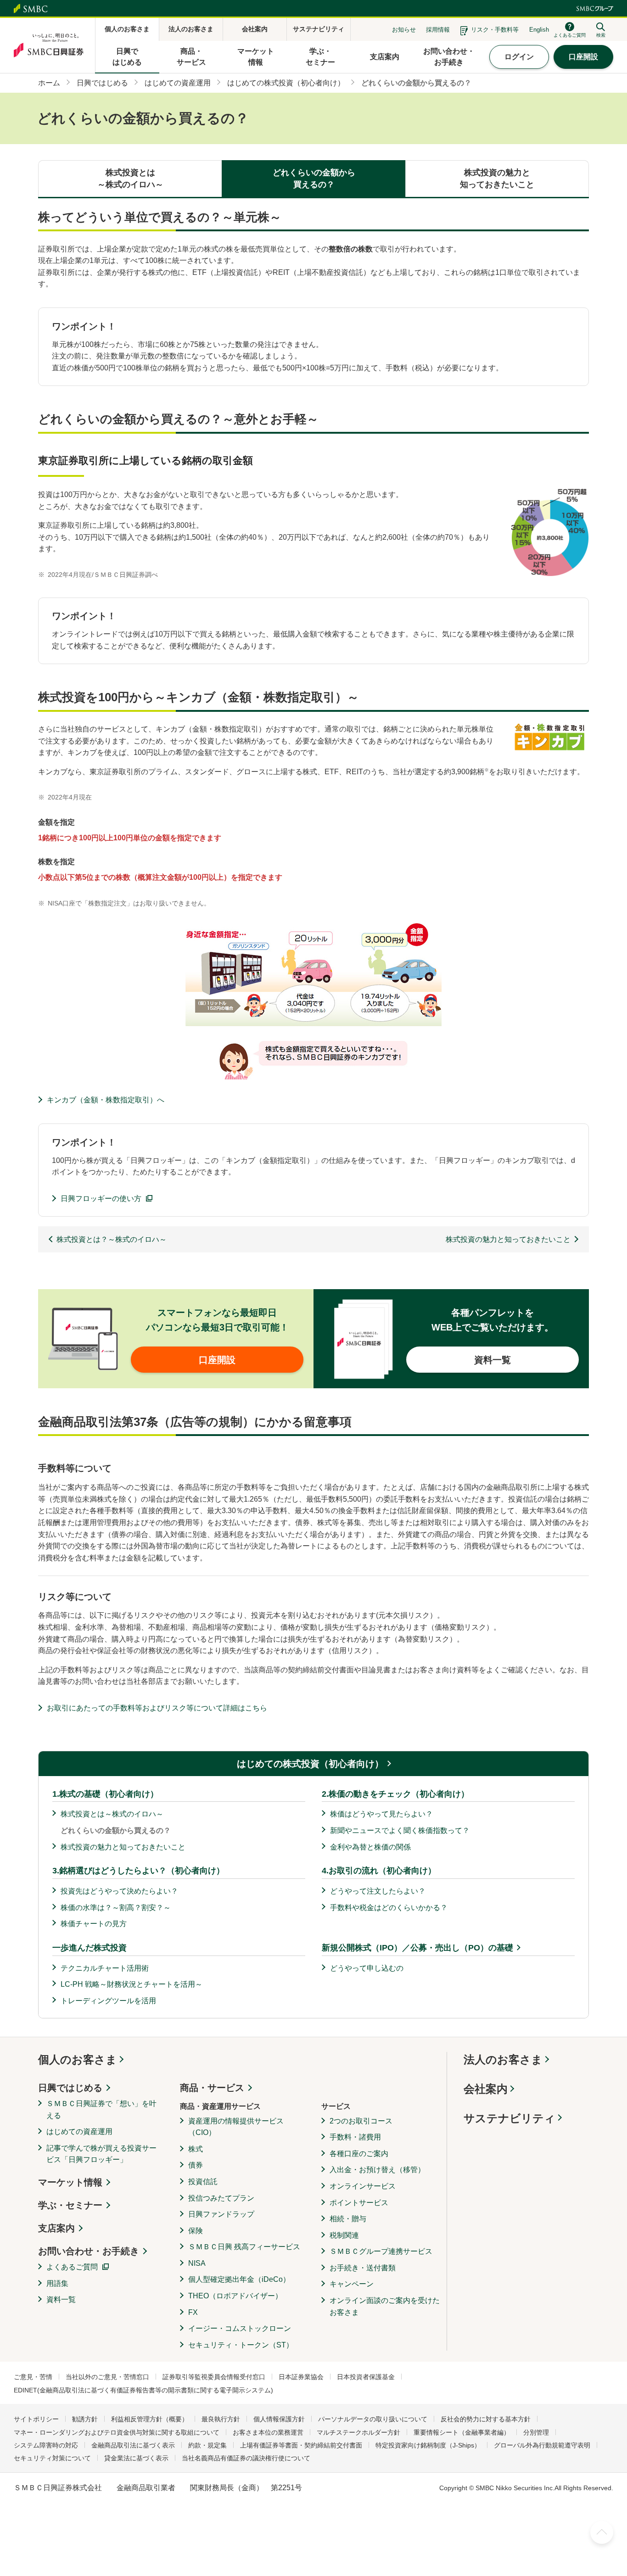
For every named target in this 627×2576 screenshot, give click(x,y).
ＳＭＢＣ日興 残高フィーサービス (244, 2247)
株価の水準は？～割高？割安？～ (116, 1908)
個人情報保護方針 (279, 2419)
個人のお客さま (78, 2059)
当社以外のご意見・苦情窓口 (107, 2377)
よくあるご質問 (72, 2267)
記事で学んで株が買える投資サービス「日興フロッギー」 (101, 2154)
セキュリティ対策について (52, 2458)
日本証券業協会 (301, 2377)
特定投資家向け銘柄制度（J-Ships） (428, 2445)
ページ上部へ (602, 2532)
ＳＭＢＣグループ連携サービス (381, 2251)
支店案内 (56, 2228)
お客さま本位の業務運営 (268, 2432)
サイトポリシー (36, 2419)
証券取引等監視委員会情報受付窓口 (214, 2377)
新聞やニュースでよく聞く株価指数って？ (400, 1830)
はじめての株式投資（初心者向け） (310, 1764)
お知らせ (404, 30)
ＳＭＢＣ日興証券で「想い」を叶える (101, 2109)
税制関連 (344, 2235)
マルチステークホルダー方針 (358, 2432)
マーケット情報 (70, 2182)
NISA (197, 2263)
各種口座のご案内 (359, 2154)
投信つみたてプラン (221, 2198)
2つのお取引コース (361, 2121)
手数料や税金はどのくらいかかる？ (389, 1908)
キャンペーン (352, 2284)
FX (193, 2312)
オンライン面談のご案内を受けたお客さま (385, 2306)
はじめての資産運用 (79, 2132)
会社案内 (486, 2089)
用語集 (57, 2283)
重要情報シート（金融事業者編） (462, 2432)
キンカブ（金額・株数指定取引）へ (106, 1100)
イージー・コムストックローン (240, 2328)
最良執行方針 (221, 2419)
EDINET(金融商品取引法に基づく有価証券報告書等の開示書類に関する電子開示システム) (143, 2390)
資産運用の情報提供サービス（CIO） (236, 2127)
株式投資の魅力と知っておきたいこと (123, 1847)
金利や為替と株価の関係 (370, 1847)
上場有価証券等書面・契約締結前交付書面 (301, 2445)
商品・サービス (212, 2088)
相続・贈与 (348, 2219)
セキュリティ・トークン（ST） (241, 2345)
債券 (196, 2165)
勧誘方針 (85, 2419)
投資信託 (203, 2182)
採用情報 (438, 30)
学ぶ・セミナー (70, 2205)
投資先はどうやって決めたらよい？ (119, 1891)
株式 (196, 2149)
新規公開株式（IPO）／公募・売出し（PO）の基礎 (417, 1948)
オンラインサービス (363, 2186)
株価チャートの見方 (94, 1924)
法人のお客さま (503, 2059)
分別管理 (536, 2432)
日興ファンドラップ (221, 2214)
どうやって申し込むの (367, 1968)
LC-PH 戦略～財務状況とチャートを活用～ (132, 1984)
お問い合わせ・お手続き (89, 2251)
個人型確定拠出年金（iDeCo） (239, 2279)
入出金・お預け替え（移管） (377, 2170)
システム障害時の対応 (46, 2445)
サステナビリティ (509, 2118)
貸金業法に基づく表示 (136, 2458)
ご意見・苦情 (33, 2377)
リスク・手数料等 (495, 30)
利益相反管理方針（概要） (150, 2419)
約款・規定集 (207, 2445)
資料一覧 (61, 2299)
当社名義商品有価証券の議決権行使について (246, 2458)
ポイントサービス (359, 2203)
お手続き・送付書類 (363, 2268)
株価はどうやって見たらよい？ (381, 1814)
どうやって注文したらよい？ (378, 1891)
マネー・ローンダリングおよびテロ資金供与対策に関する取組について (117, 2432)
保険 (196, 2231)
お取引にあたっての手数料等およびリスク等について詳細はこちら (157, 1708)
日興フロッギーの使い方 (101, 1199)
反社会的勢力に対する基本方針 (486, 2419)
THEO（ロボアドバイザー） (235, 2296)
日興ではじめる (70, 2088)
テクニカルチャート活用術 (105, 1968)
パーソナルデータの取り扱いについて (373, 2419)
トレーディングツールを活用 (108, 2001)
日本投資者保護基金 (366, 2377)
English (539, 30)
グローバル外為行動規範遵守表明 (542, 2445)
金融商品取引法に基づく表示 (133, 2445)
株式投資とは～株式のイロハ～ (112, 1814)
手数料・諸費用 (355, 2137)
